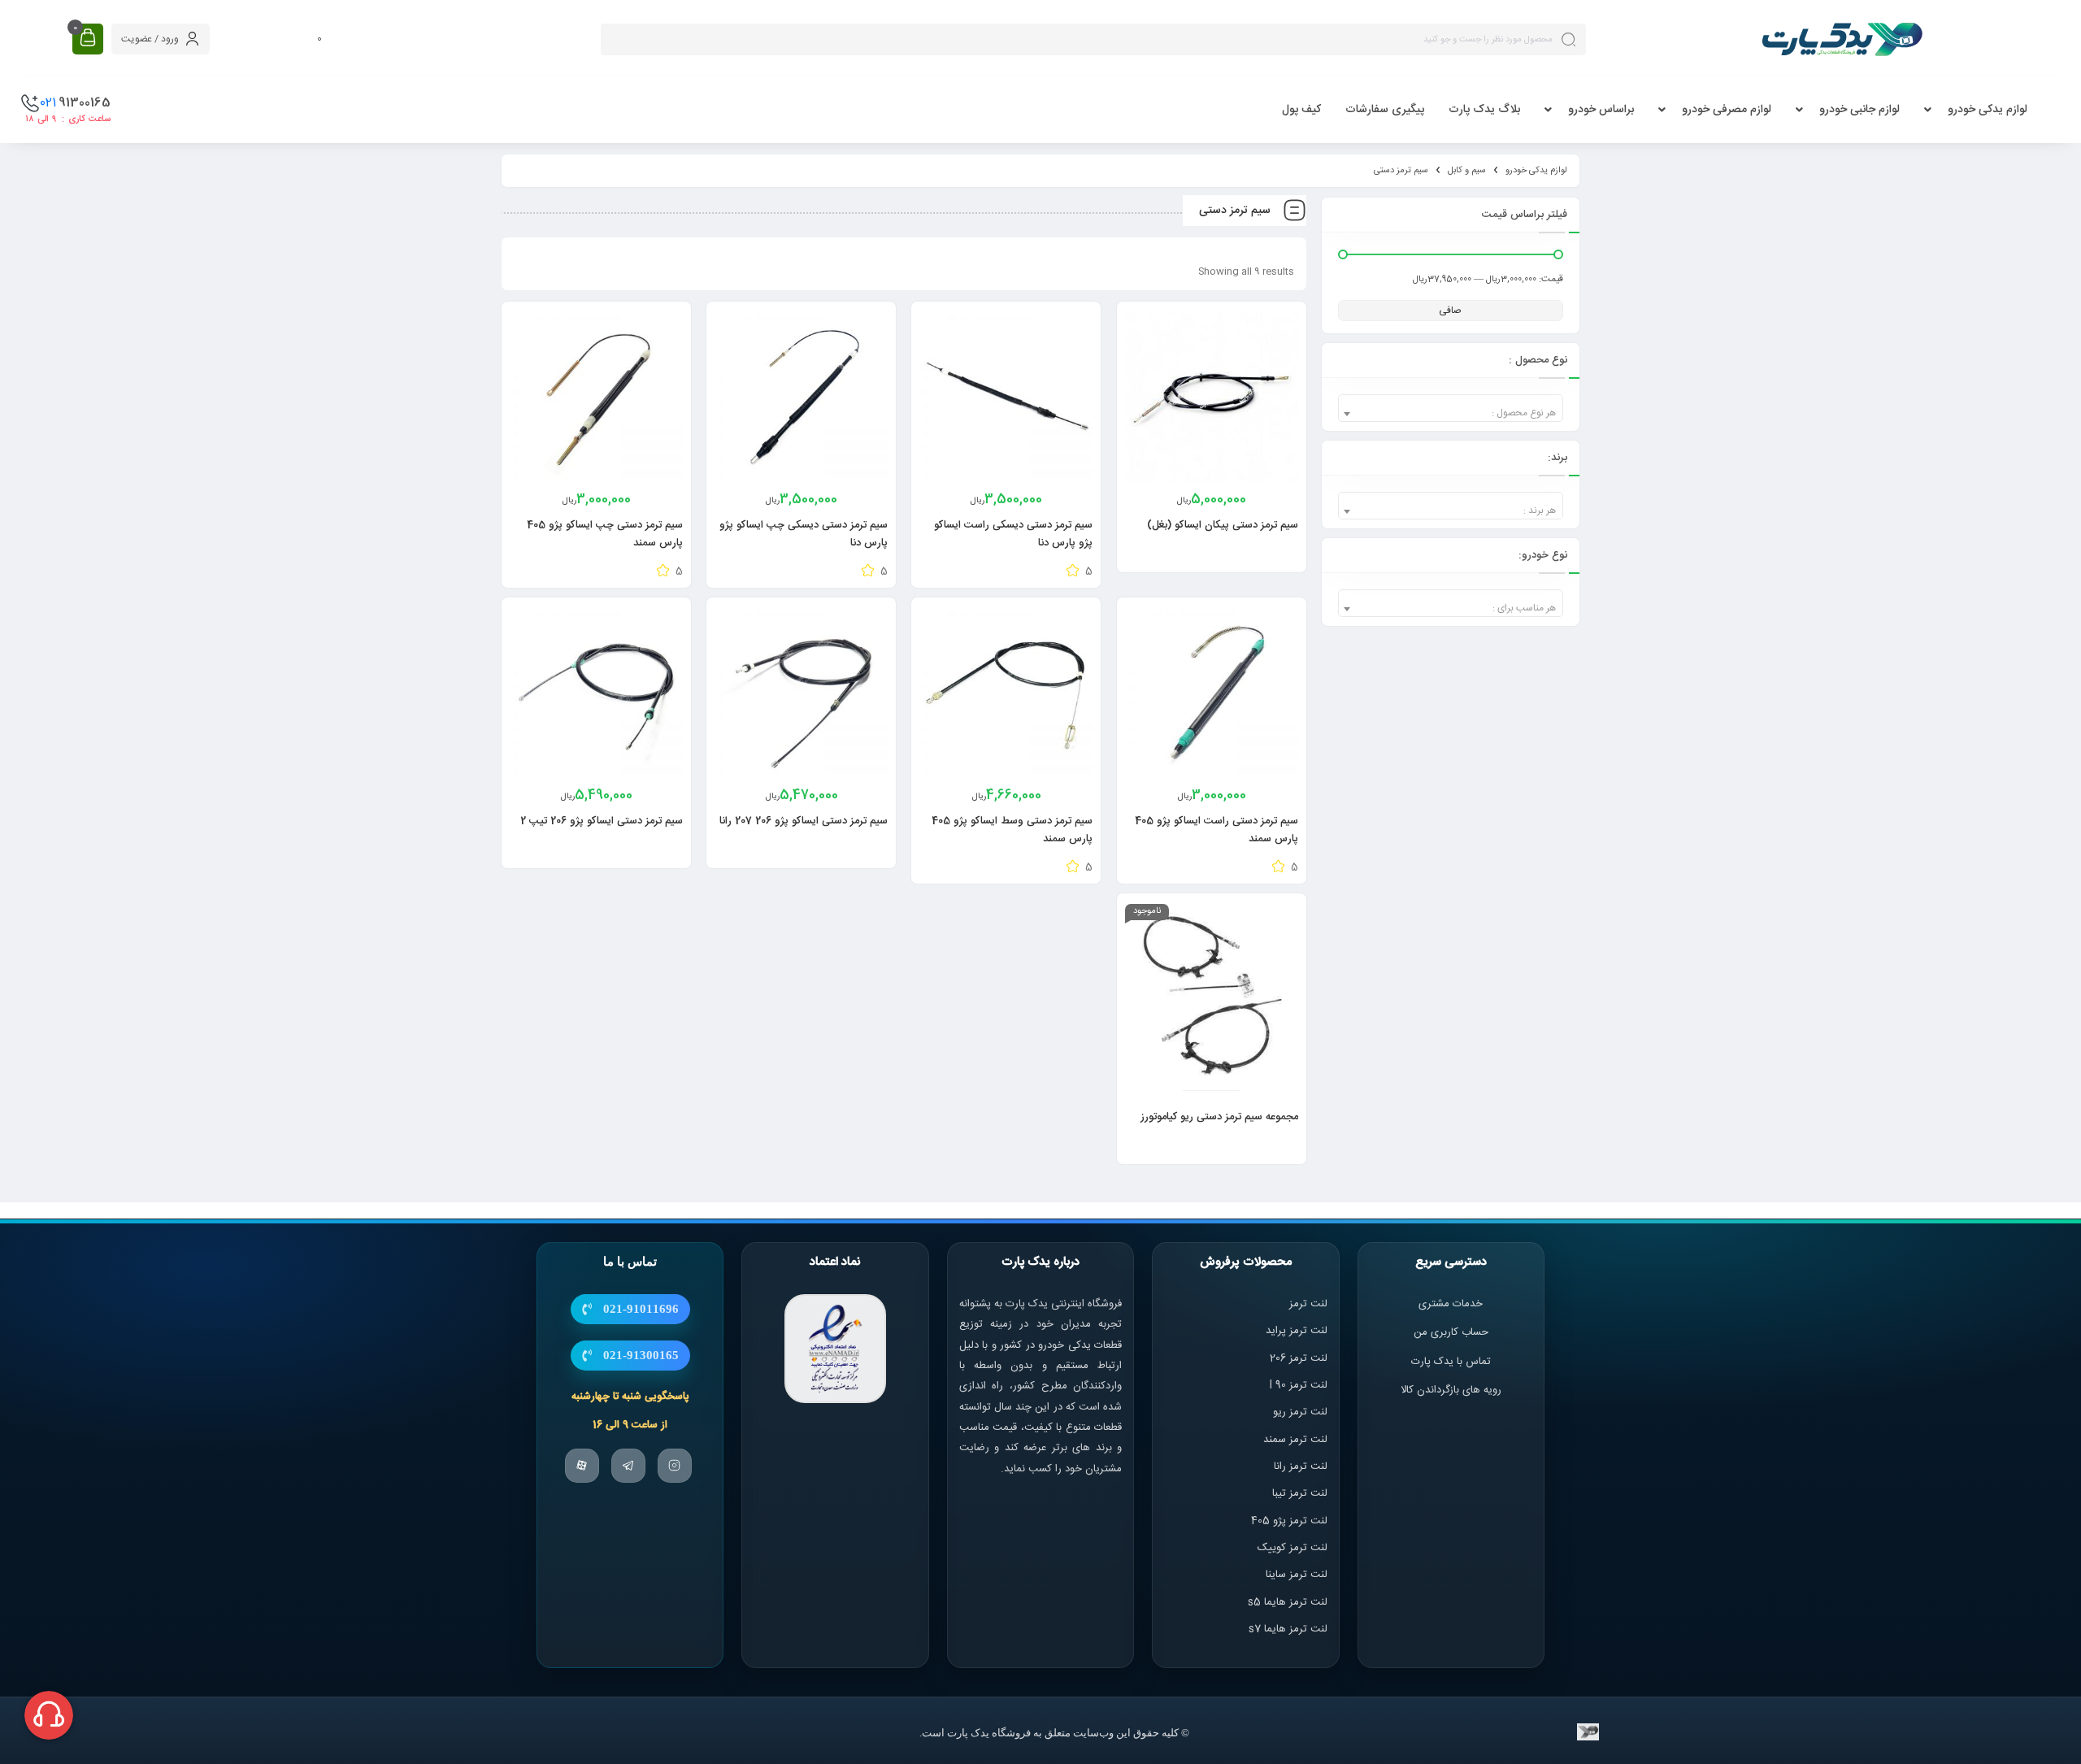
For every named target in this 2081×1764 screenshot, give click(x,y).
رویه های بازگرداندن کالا (1451, 1390)
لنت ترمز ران (1302, 1466)
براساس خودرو (1601, 110)
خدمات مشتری (1451, 1304)
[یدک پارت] (1842, 39)
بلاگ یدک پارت (1484, 110)
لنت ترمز (1308, 1304)
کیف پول (1301, 110)
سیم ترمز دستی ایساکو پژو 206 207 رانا (804, 821)
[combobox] (1451, 408)
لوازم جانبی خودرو (1859, 110)
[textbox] (1451, 413)
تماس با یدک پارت (1451, 1362)
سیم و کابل (1467, 171)
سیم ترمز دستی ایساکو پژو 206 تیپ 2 (602, 821)
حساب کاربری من (1451, 1332)
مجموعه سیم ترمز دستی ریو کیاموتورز (1219, 1117)
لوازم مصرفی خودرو (1727, 110)
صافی (1450, 311)
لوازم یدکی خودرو (1988, 110)
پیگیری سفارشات (1385, 110)
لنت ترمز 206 (1299, 1358)
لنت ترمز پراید (1297, 1331)
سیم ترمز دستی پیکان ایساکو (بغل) (1223, 525)
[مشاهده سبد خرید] (88, 39)
